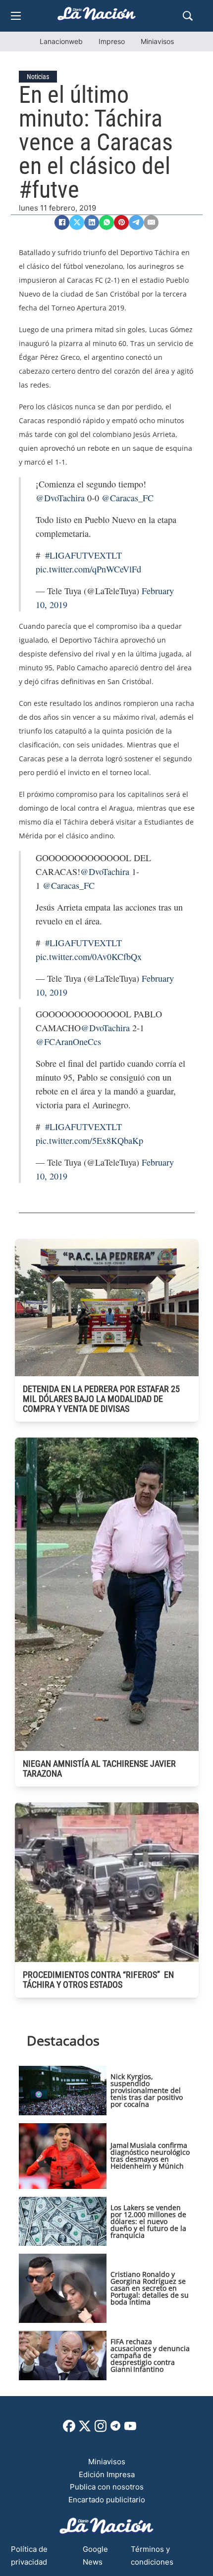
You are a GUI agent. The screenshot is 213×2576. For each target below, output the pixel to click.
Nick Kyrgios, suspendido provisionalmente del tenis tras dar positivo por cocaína (147, 2090)
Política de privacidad (29, 2555)
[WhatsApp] (106, 222)
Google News (95, 2555)
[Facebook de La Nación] (69, 2429)
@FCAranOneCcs (68, 1042)
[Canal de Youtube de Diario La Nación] (130, 2429)
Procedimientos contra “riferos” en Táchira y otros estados (98, 1980)
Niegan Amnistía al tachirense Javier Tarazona (99, 1768)
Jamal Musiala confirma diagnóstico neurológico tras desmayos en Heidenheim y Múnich (150, 2156)
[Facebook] (62, 222)
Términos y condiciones (152, 2555)
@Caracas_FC (128, 498)
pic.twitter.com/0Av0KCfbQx (89, 957)
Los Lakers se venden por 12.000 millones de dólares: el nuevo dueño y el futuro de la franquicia (148, 2221)
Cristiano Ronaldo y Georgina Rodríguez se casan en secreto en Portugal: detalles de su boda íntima (150, 2288)
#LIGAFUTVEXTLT (83, 555)
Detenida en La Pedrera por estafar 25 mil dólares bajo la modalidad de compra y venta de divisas (101, 1399)
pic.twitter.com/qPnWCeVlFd (88, 569)
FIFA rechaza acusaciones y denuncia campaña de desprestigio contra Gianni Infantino (150, 2355)
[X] (77, 222)
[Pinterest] (121, 222)
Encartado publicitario (107, 2500)
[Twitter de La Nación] (85, 2429)
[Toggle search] (188, 16)
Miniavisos (157, 41)
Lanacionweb (61, 41)
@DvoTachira (60, 498)
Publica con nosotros (107, 2487)
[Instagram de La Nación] (101, 2429)
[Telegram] (136, 222)
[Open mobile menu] (16, 16)
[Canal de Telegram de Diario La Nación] (115, 2428)
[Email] (151, 222)
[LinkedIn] (92, 222)
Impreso (112, 41)
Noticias (38, 77)
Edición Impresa (107, 2474)
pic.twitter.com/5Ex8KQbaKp (89, 1140)
